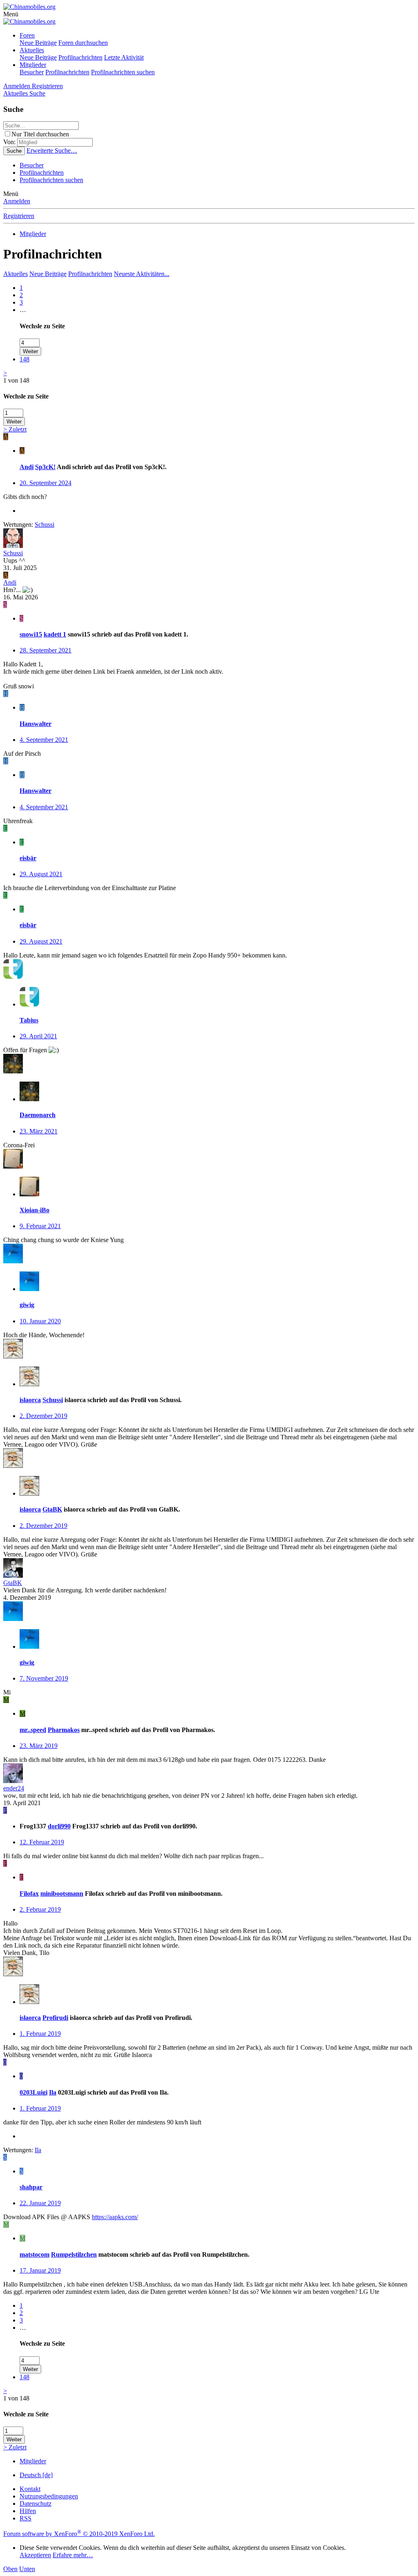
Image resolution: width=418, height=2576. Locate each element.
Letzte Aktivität (124, 57)
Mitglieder (33, 65)
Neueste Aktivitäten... (142, 274)
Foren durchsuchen (83, 43)
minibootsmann (62, 1894)
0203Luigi (33, 2092)
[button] (11, 14)
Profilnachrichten (80, 57)
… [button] (23, 310)
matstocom (34, 2254)
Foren (27, 35)
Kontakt (30, 2489)
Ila (53, 2092)
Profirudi (55, 2018)
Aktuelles (32, 50)
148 (24, 359)
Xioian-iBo (34, 1210)
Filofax (29, 1894)
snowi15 (31, 634)
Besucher (32, 72)
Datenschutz (36, 2504)
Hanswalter (36, 724)
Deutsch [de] (36, 2475)
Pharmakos (64, 1730)
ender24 (14, 1788)
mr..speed (33, 1730)
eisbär (28, 858)
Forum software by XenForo (79, 2534)
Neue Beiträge (38, 43)
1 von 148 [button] (16, 380)
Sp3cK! (45, 467)
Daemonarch (38, 1115)
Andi (27, 467)
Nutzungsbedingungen (49, 2496)
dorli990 (59, 1826)
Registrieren (19, 216)
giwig (27, 1305)
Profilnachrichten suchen (123, 72)
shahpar (31, 2187)
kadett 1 (55, 634)
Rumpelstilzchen (74, 2254)
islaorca (30, 1400)
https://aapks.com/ (115, 2217)
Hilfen (28, 2511)
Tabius (29, 1020)
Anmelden (17, 201)
